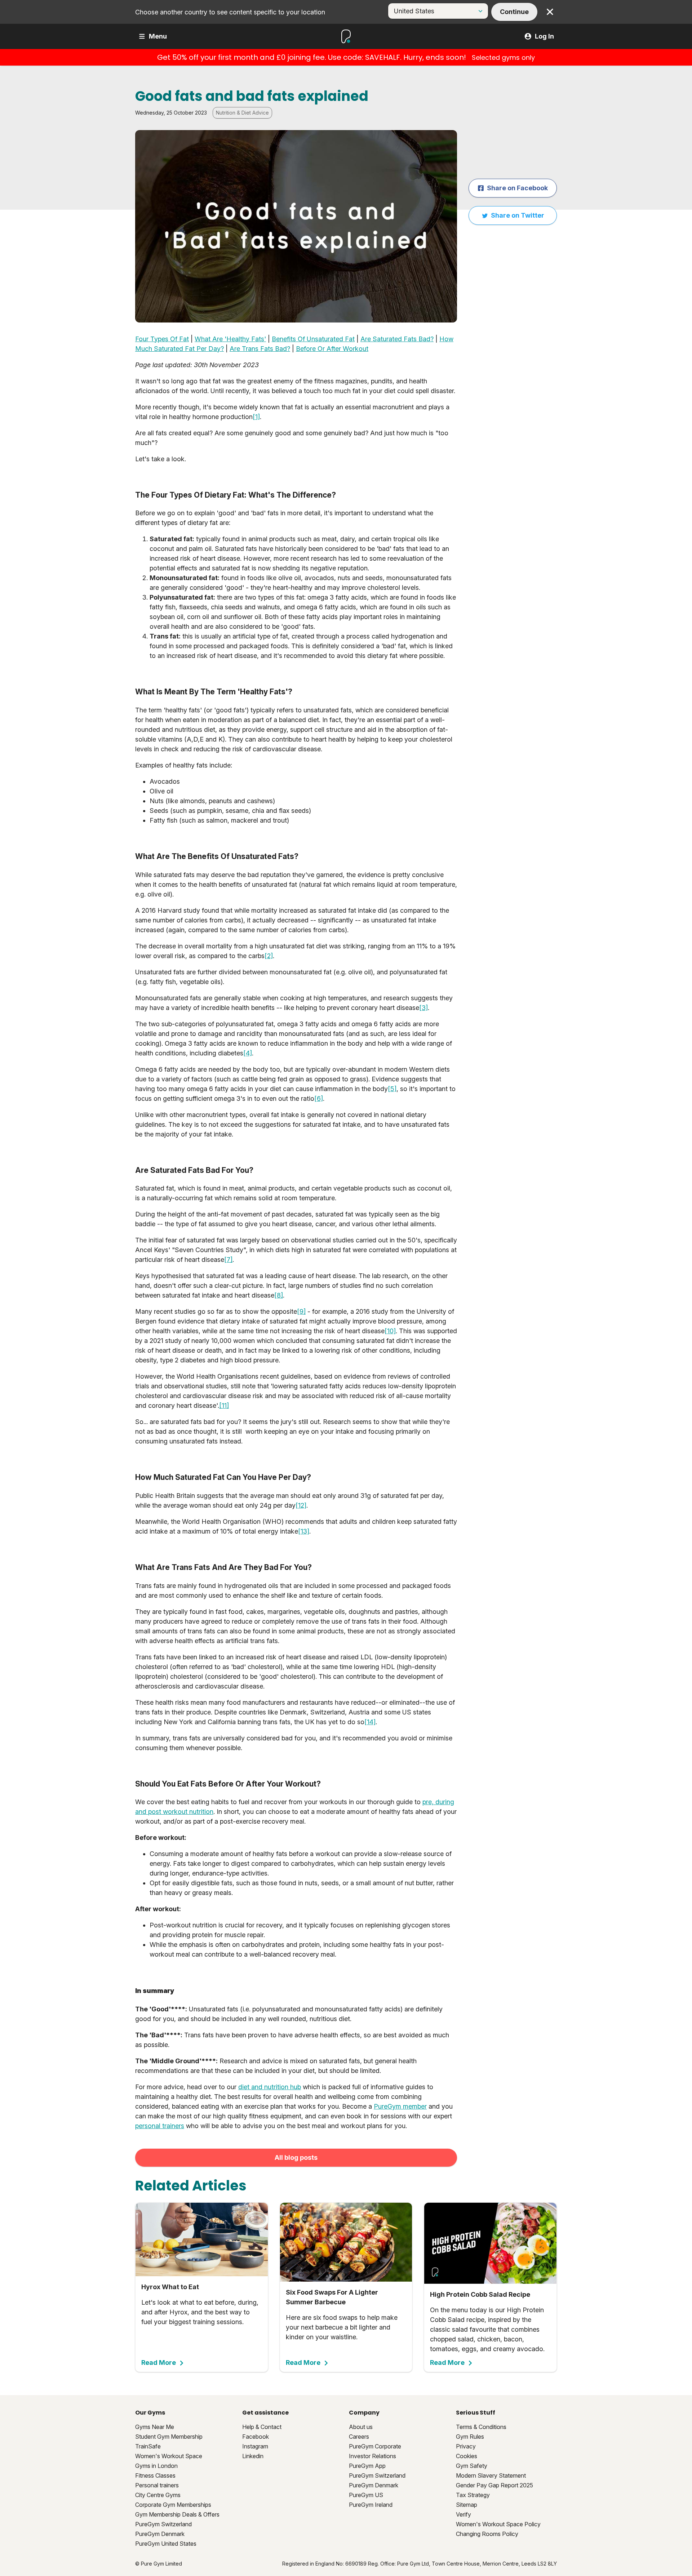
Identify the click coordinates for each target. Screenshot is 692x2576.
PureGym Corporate (375, 2446)
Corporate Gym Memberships (173, 2505)
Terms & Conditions (481, 2427)
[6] (319, 1098)
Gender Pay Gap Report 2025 (494, 2485)
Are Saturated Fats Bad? (397, 339)
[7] (228, 1260)
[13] (304, 1531)
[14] (370, 1722)
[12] (301, 1505)
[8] (279, 1295)
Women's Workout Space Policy (498, 2524)
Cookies (467, 2456)
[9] (301, 1311)
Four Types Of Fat (162, 339)
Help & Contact (262, 2427)
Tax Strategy (473, 2495)
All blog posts (296, 2157)
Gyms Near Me (155, 2427)
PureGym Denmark (160, 2534)
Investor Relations (372, 2456)
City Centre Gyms (158, 2495)
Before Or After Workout (332, 349)
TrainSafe (148, 2446)
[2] (269, 956)
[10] (390, 1331)
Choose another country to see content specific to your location (230, 12)
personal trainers (160, 2126)
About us (361, 2427)
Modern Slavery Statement (491, 2475)
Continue (514, 12)
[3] (423, 1008)
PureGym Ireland (371, 2505)
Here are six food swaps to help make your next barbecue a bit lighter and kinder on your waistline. (342, 2327)
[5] (392, 1089)
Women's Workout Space (169, 2456)
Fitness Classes (155, 2475)
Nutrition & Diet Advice (242, 113)
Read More (159, 2363)
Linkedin (253, 2456)
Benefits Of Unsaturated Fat (313, 339)
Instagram (255, 2446)
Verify (463, 2514)
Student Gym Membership (169, 2437)
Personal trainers (157, 2485)
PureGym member (400, 2106)
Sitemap (467, 2505)
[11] (224, 1405)
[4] (248, 1053)
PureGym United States (166, 2544)
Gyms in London (156, 2466)
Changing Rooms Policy (487, 2534)
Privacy (466, 2446)
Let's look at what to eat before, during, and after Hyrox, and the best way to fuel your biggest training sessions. (200, 2325)
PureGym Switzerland (163, 2524)
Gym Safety (472, 2466)
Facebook (256, 2437)
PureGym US (366, 2495)
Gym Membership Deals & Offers (177, 2514)
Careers (359, 2437)
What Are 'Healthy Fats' (230, 339)
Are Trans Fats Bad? (260, 349)
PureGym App (367, 2466)
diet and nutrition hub (270, 2087)
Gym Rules (470, 2437)
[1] (256, 417)
